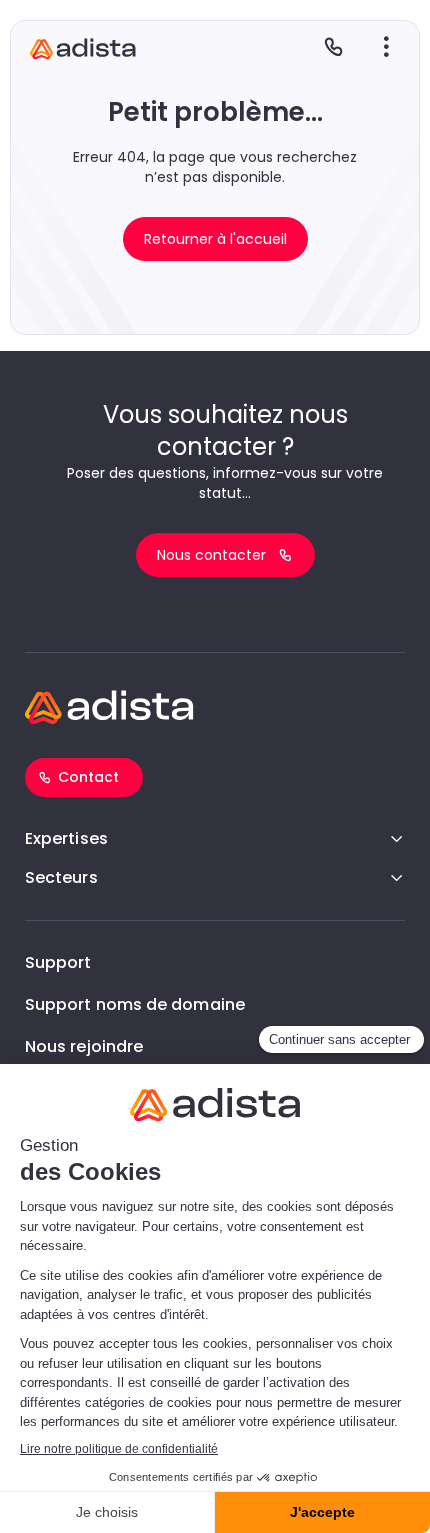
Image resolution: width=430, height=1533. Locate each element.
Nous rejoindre (84, 1046)
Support (58, 962)
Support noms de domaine (135, 1004)
